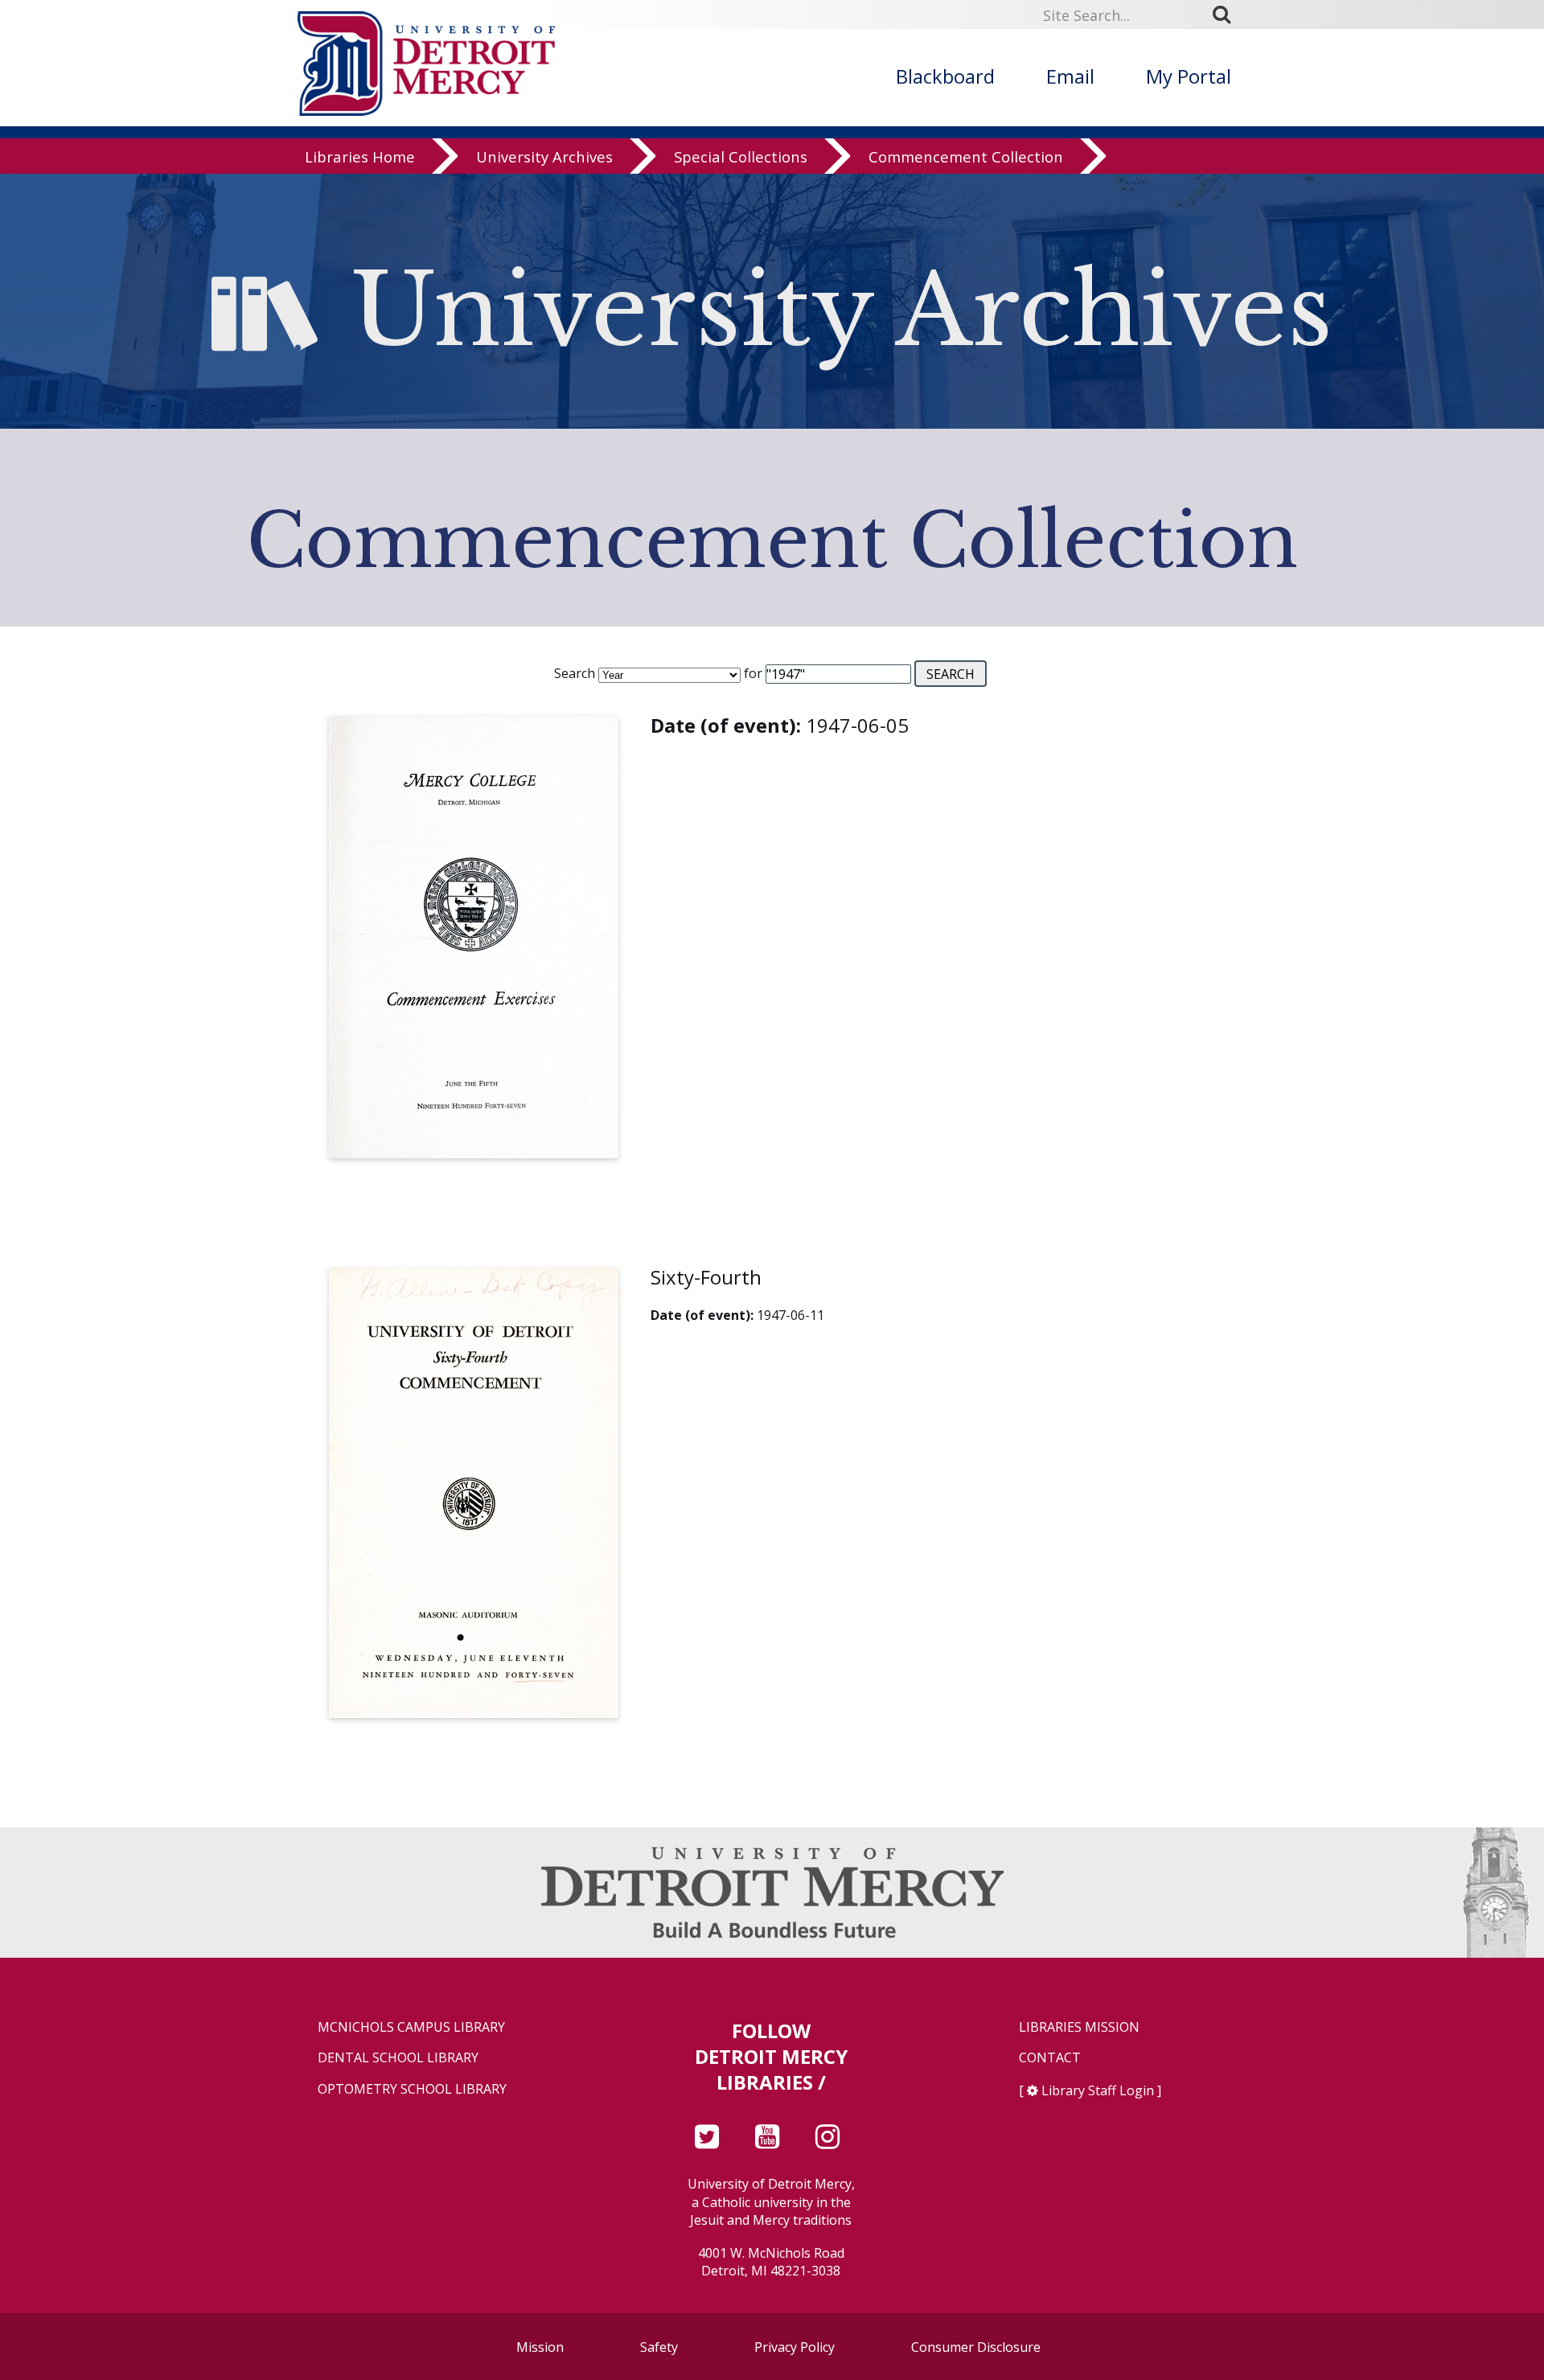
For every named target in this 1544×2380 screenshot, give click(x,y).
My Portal (1189, 76)
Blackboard (945, 76)
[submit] (1227, 14)
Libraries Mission (1079, 2027)
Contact (1050, 2058)
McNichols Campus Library (411, 2027)
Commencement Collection (966, 156)
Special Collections (741, 156)
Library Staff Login (1098, 2090)
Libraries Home (360, 156)
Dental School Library (398, 2058)
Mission (540, 2347)
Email (1070, 76)
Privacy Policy (795, 2347)
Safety (659, 2347)
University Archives (544, 156)
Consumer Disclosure (976, 2347)
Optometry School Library (412, 2089)
